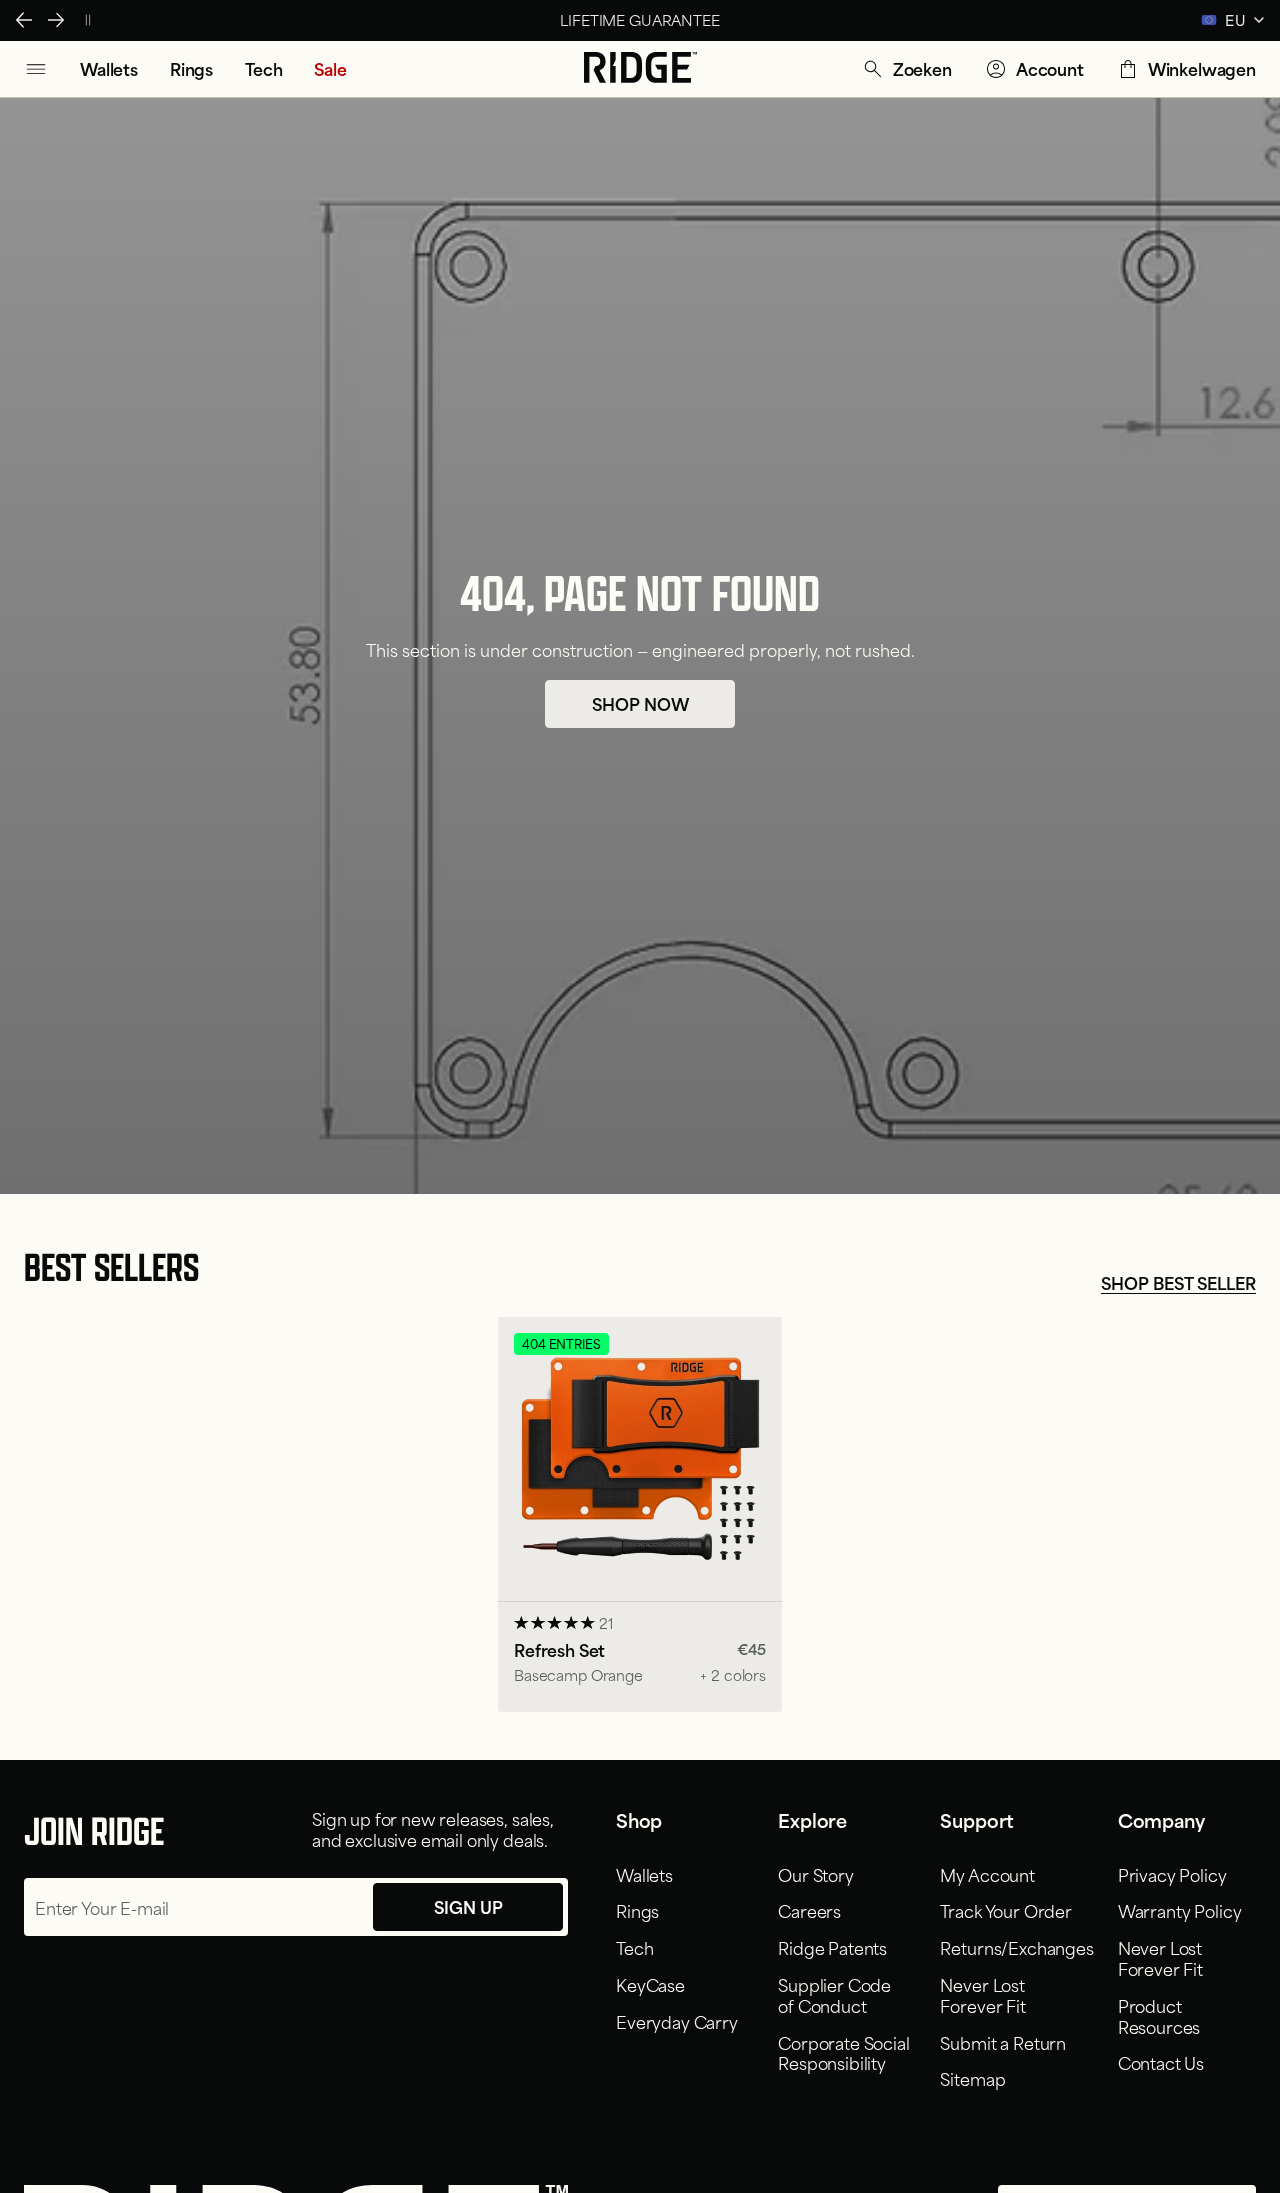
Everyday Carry (677, 2021)
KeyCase (650, 1984)
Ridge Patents (832, 1947)
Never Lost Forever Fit (982, 1994)
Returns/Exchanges (1016, 1947)
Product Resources (1159, 2015)
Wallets (644, 1874)
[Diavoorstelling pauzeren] (88, 20)
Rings (637, 1910)
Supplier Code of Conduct (834, 1994)
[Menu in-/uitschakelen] (36, 69)
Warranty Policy (1180, 1910)
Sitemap (972, 2078)
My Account (987, 1874)
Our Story (816, 1874)
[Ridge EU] (640, 69)
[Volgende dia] (56, 20)
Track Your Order (1005, 1910)
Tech (634, 1947)
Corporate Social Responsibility (843, 2052)
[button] (906, 69)
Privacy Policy (1172, 1874)
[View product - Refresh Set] (640, 1515)
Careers (809, 1910)
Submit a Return (1003, 2042)
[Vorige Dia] (24, 20)
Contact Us (1161, 2062)
